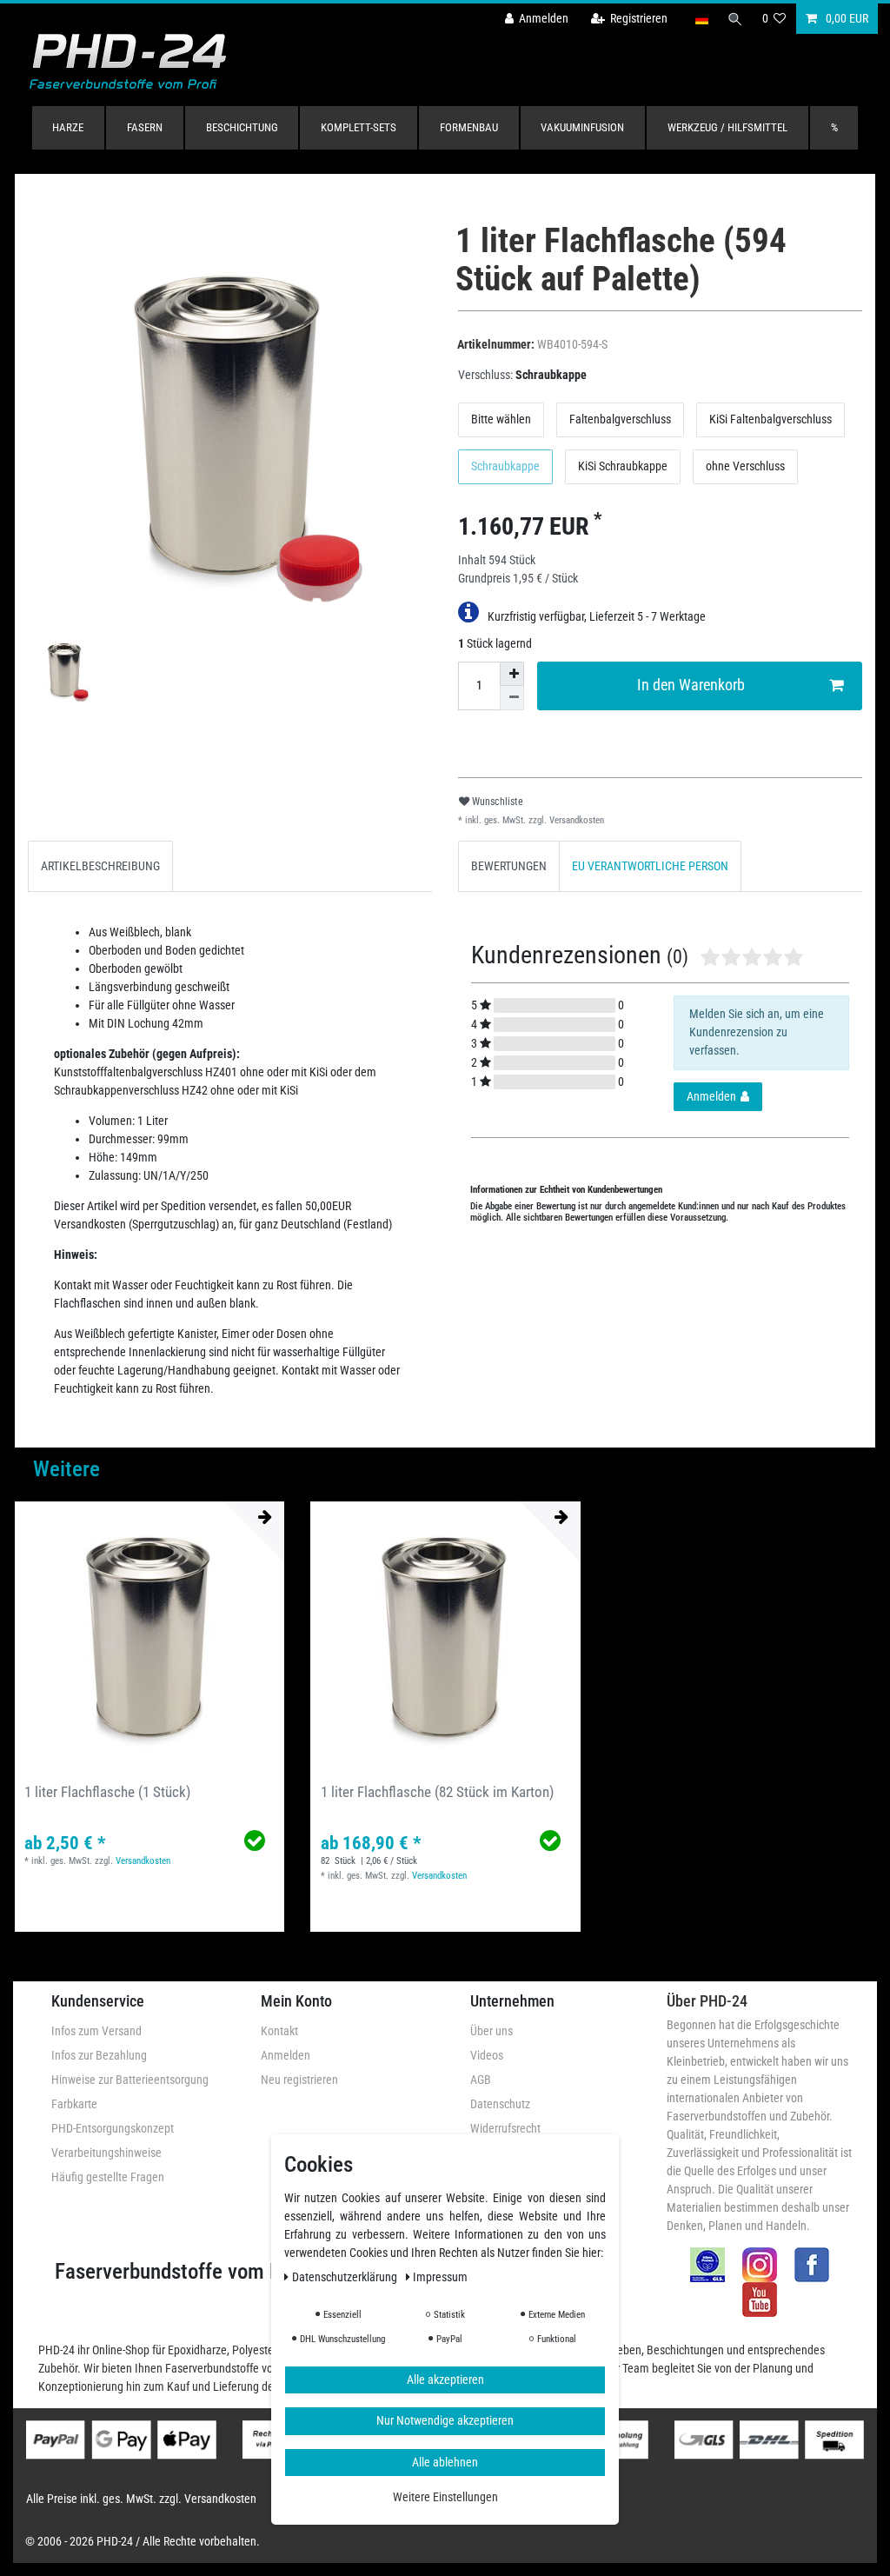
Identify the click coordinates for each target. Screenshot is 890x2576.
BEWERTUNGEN (509, 866)
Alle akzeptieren (445, 2380)
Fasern (145, 127)
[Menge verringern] (512, 698)
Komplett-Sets (359, 127)
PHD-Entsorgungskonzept (113, 2128)
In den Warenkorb (691, 685)
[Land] (701, 19)
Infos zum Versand (96, 2031)
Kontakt (279, 2031)
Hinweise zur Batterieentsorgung (130, 2080)
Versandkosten (575, 820)
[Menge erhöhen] (512, 674)
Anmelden (286, 2055)
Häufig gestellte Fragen (108, 2177)
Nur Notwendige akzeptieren (445, 2420)
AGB (481, 2080)
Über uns (491, 2031)
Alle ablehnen (445, 2462)
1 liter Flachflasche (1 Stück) (107, 1792)
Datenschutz (500, 2104)
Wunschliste (496, 802)
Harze (68, 127)
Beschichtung (242, 127)
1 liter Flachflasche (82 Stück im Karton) (437, 1792)
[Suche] (735, 19)
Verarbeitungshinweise (106, 2153)
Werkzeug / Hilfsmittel (727, 127)
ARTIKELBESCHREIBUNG (100, 866)
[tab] (100, 866)
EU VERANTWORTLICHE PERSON (650, 866)
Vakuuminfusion (582, 127)
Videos (487, 2055)
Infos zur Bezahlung (99, 2055)
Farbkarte (74, 2104)
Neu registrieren (299, 2080)
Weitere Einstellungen (445, 2497)
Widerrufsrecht (505, 2128)
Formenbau (469, 127)
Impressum (440, 2277)
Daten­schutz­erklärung (346, 2277)
